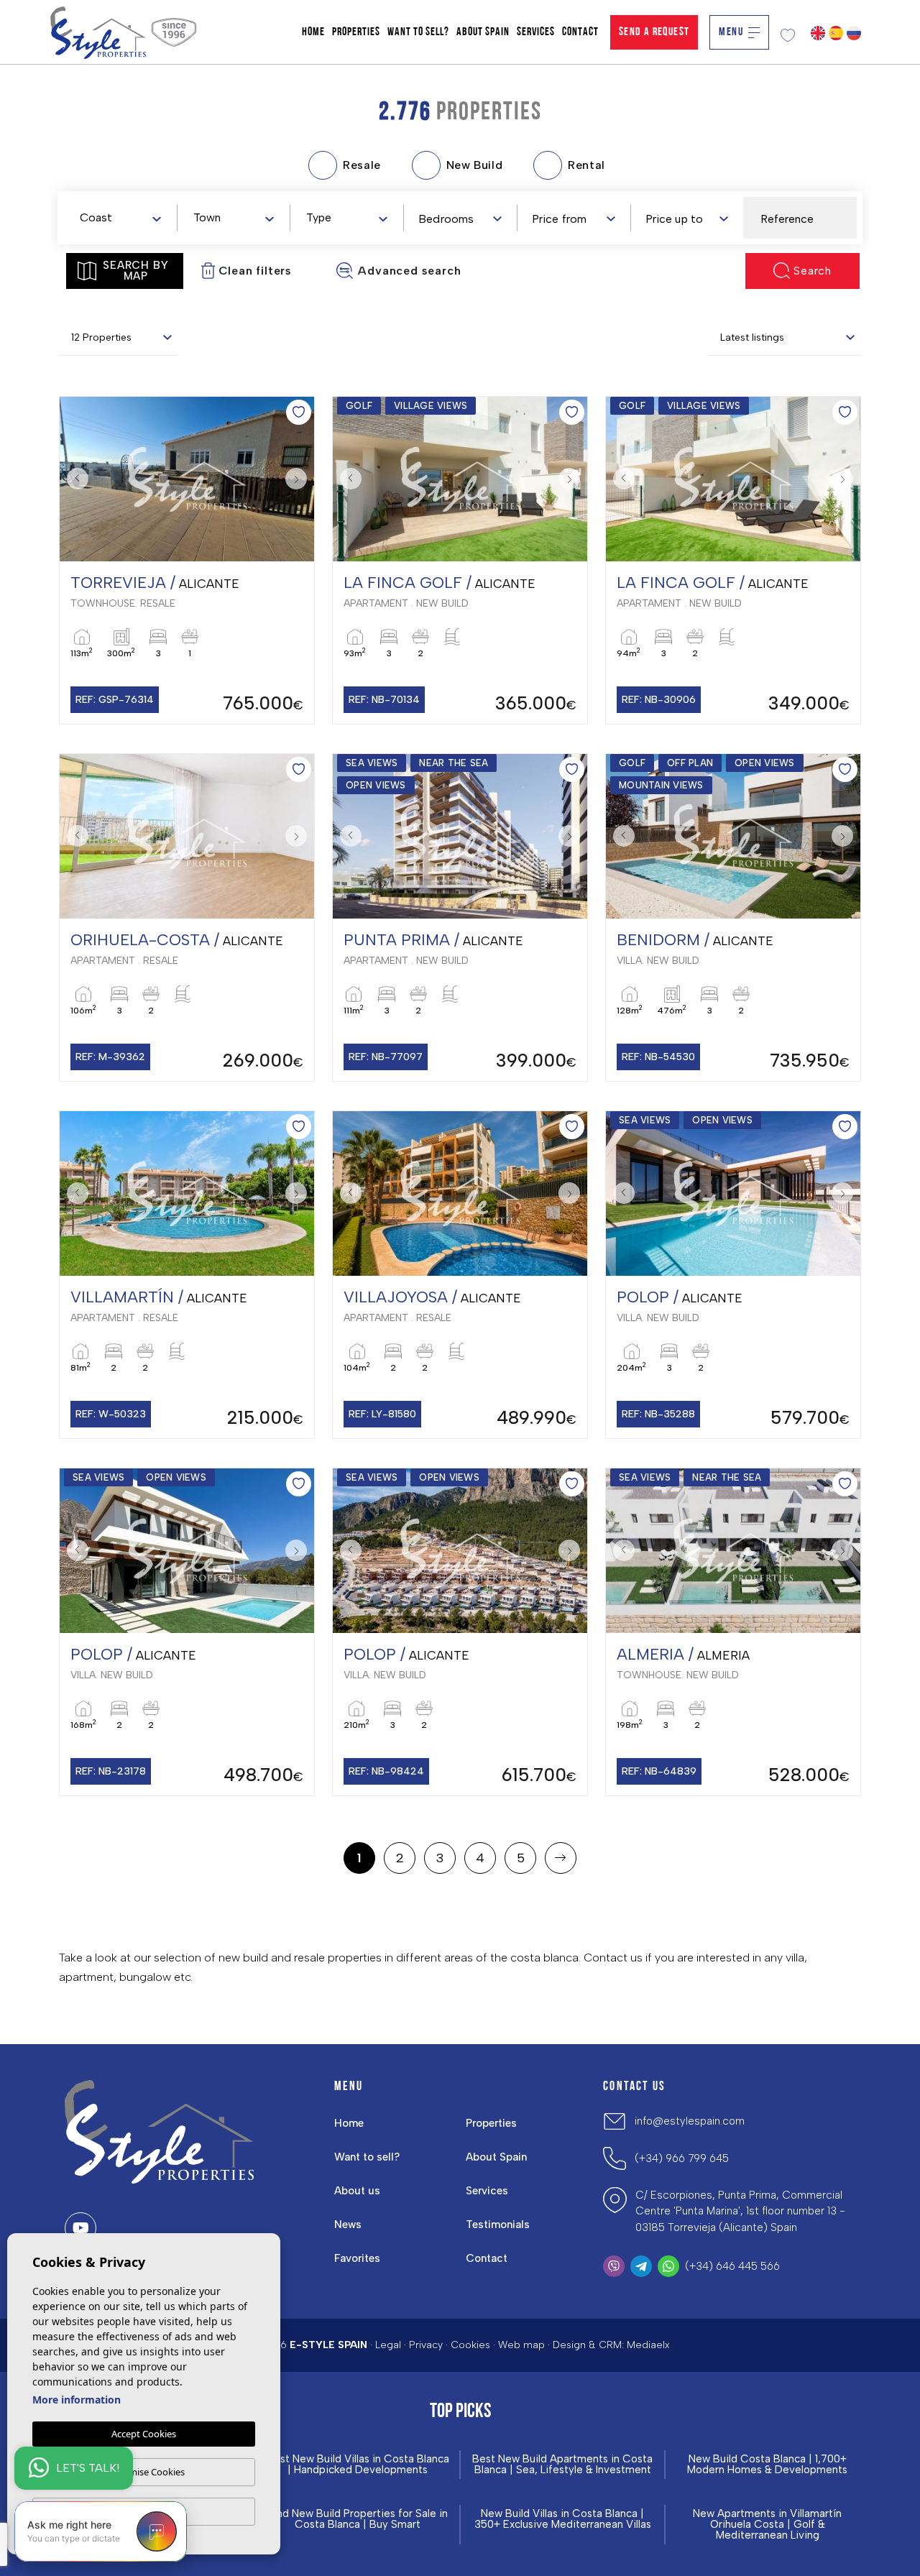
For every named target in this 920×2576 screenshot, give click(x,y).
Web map (521, 2345)
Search (813, 271)
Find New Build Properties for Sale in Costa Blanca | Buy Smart (358, 2519)
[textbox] (123, 218)
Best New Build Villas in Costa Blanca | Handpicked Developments (358, 2465)
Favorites (357, 2258)
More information (77, 2400)
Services (536, 32)
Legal (388, 2345)
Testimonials (498, 2225)
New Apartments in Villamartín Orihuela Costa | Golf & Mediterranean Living (767, 2525)
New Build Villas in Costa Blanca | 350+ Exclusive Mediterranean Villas (563, 2519)
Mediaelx (648, 2345)
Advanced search (409, 271)
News (348, 2225)
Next (300, 479)
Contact (580, 32)
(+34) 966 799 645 (682, 2158)
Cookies (470, 2345)
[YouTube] (80, 2228)
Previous (74, 479)
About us (357, 2191)
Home (313, 32)
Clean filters (255, 271)
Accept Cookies (144, 2434)
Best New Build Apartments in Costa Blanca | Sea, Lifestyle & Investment (562, 2465)
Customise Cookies (144, 2472)
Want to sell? (418, 32)
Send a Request (654, 32)
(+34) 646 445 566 (732, 2266)
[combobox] (120, 217)
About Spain (483, 32)
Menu (731, 32)
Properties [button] (356, 32)
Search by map (135, 271)
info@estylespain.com (690, 2121)
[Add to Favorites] (299, 412)
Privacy (426, 2345)
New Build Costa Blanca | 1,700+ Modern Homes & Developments (767, 2465)
